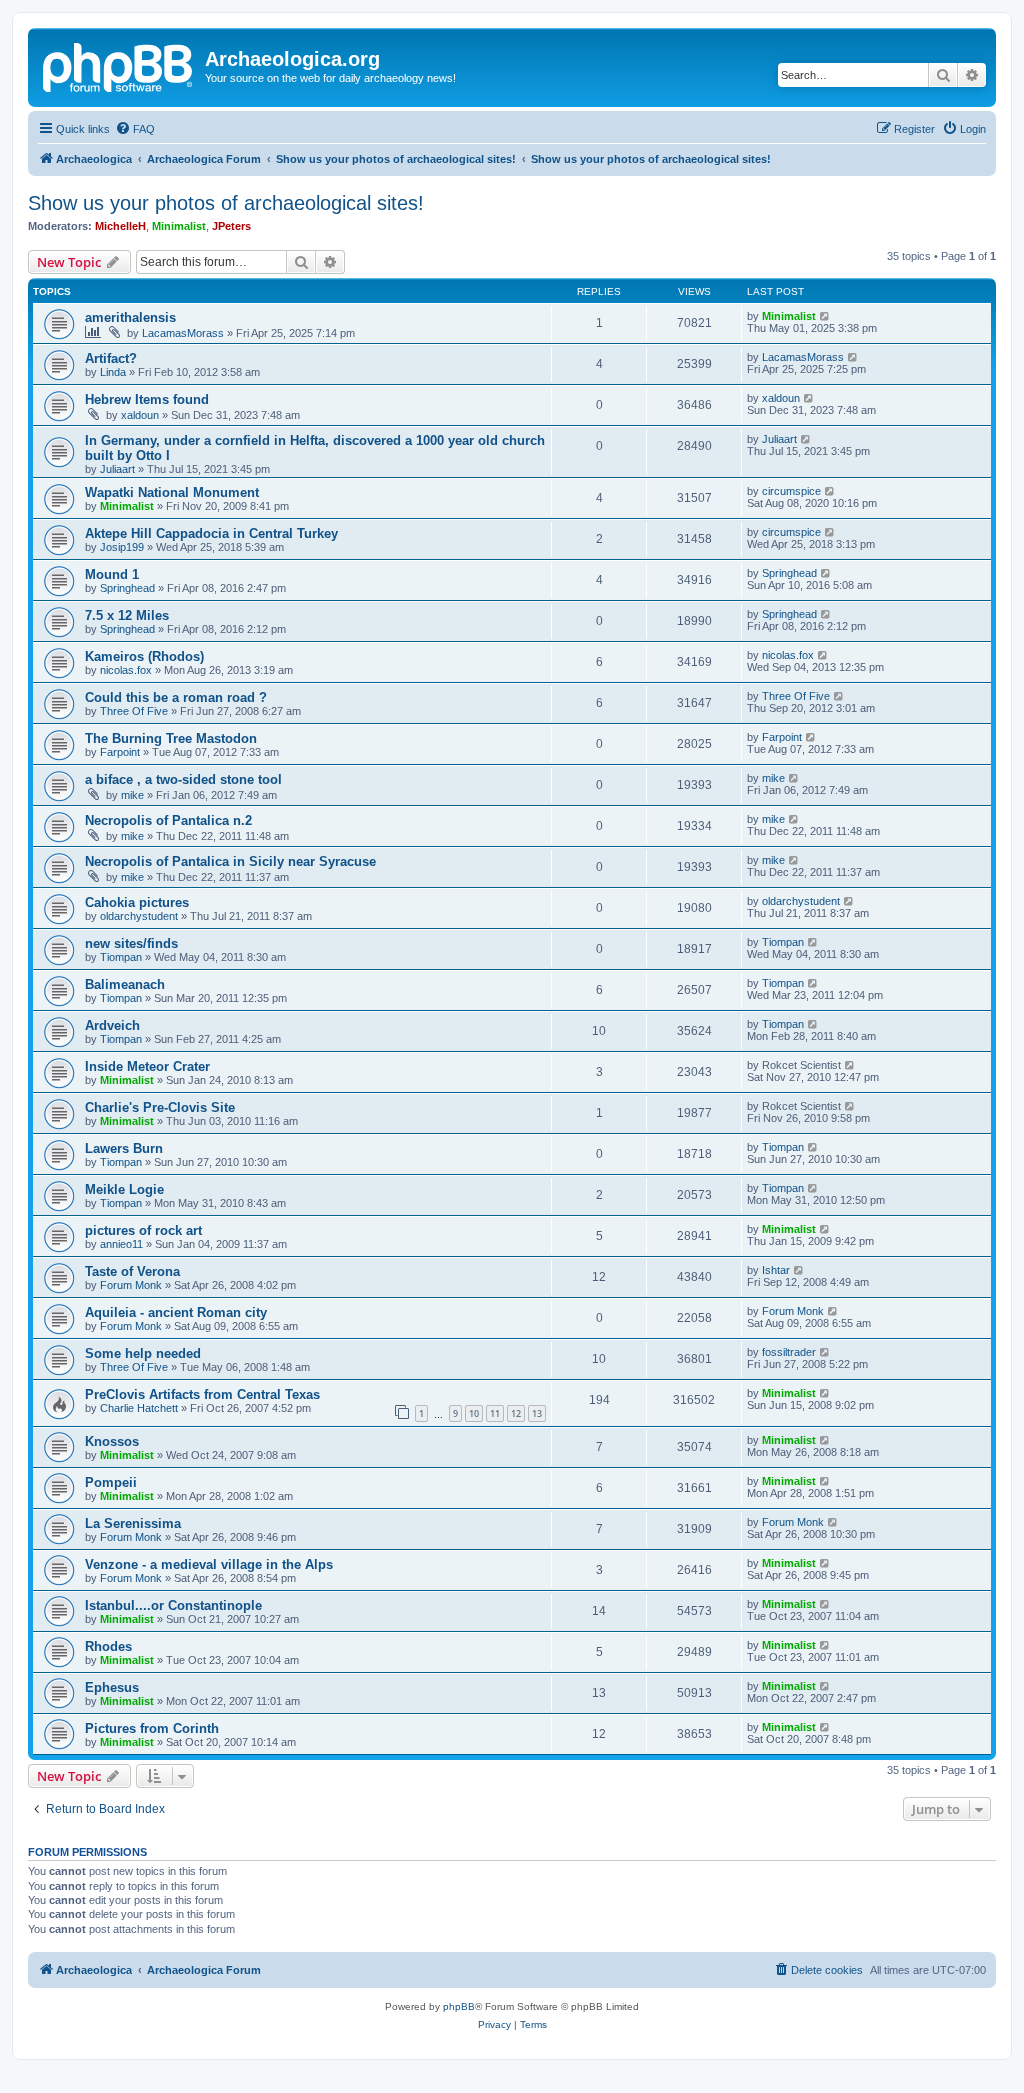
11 (495, 1413)
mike (132, 795)
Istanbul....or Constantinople (173, 1605)
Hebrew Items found (147, 399)
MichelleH (120, 226)
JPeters (231, 226)
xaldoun (140, 415)
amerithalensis (130, 317)
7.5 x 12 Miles (127, 615)
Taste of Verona (132, 1271)
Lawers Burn (124, 1148)
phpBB (459, 2006)
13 (537, 1413)
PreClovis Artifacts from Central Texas (202, 1394)
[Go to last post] (825, 316)
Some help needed (143, 1353)
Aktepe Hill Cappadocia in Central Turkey (211, 533)
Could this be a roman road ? (176, 697)
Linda (113, 372)
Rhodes (108, 1646)
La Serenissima (133, 1523)
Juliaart (117, 469)
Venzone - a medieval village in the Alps (209, 1564)
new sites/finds (131, 943)
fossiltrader (789, 1352)
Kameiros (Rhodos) (144, 656)
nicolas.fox (126, 670)
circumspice (791, 491)
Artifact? (111, 358)
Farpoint (120, 752)
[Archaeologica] (119, 65)
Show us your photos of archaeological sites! (226, 203)
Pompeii (111, 1482)
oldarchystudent (139, 916)
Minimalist (179, 226)
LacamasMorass (183, 333)
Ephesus (112, 1687)
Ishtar (776, 1270)
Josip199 (122, 547)
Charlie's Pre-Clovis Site (160, 1107)
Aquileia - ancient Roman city (176, 1312)
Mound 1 (112, 574)
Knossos (112, 1441)
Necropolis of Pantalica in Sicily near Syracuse (230, 861)
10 (474, 1413)
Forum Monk (131, 1285)
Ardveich (112, 1025)
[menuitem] (135, 129)
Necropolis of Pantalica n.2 (168, 820)
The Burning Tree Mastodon (171, 738)
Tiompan (121, 957)
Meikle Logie (124, 1189)
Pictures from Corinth (152, 1728)
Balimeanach (125, 984)
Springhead (127, 588)
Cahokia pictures (137, 902)
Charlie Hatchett (139, 1408)
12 (516, 1413)
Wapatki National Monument (172, 492)
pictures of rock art (143, 1230)
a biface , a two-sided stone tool (183, 779)
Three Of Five (134, 711)
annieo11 (121, 1244)
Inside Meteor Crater (147, 1066)
